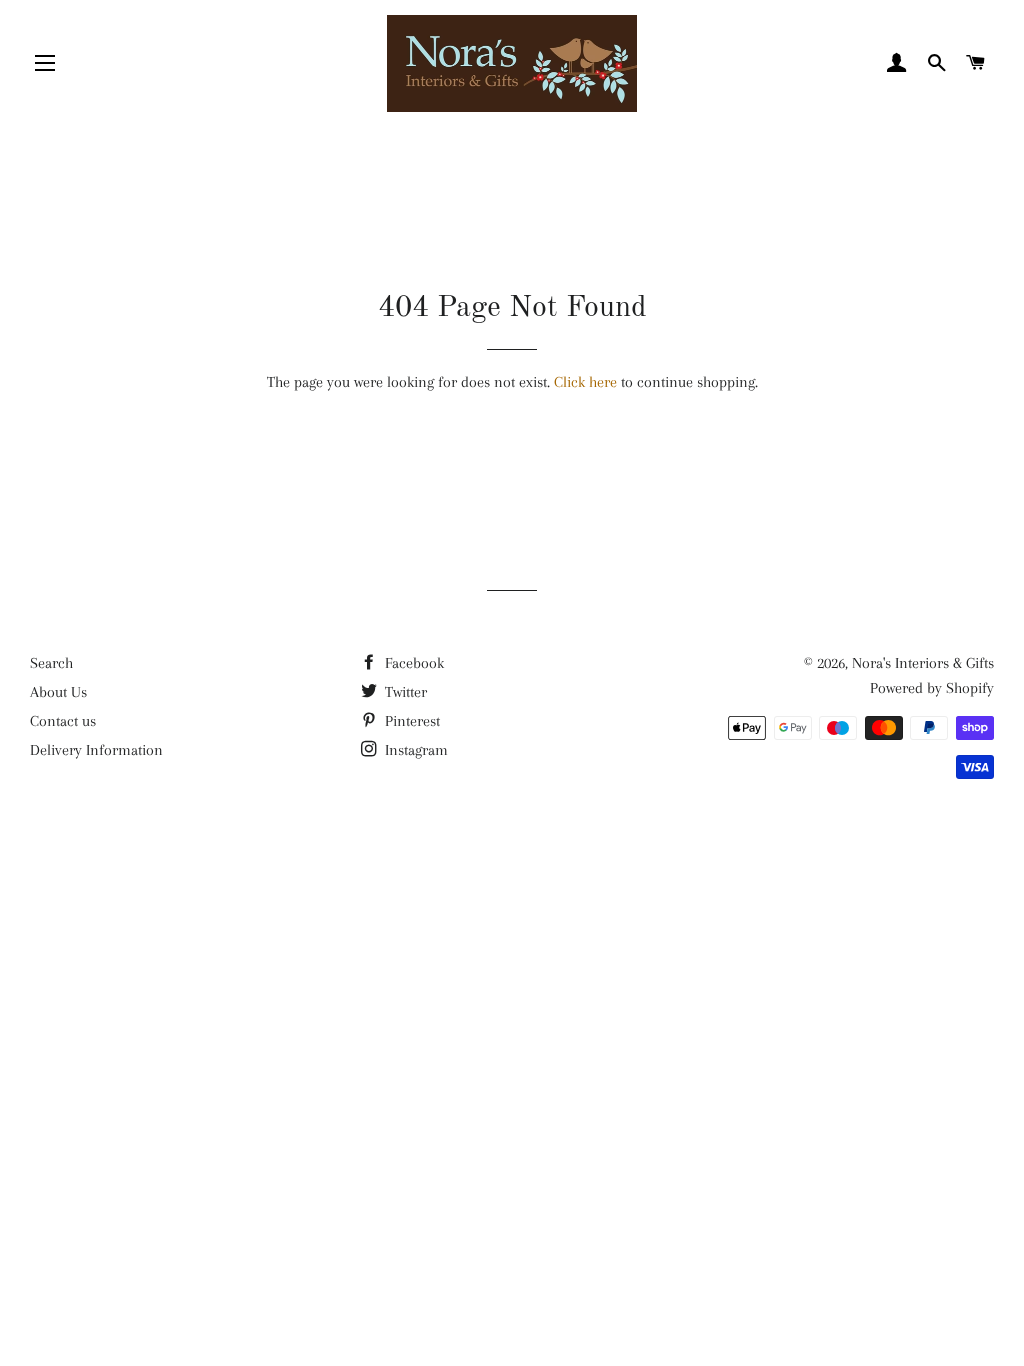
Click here (585, 382)
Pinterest (410, 721)
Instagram (414, 750)
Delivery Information (96, 750)
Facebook (412, 663)
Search (51, 663)
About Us (58, 692)
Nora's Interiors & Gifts (923, 663)
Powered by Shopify (932, 688)
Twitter (404, 692)
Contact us (63, 721)
